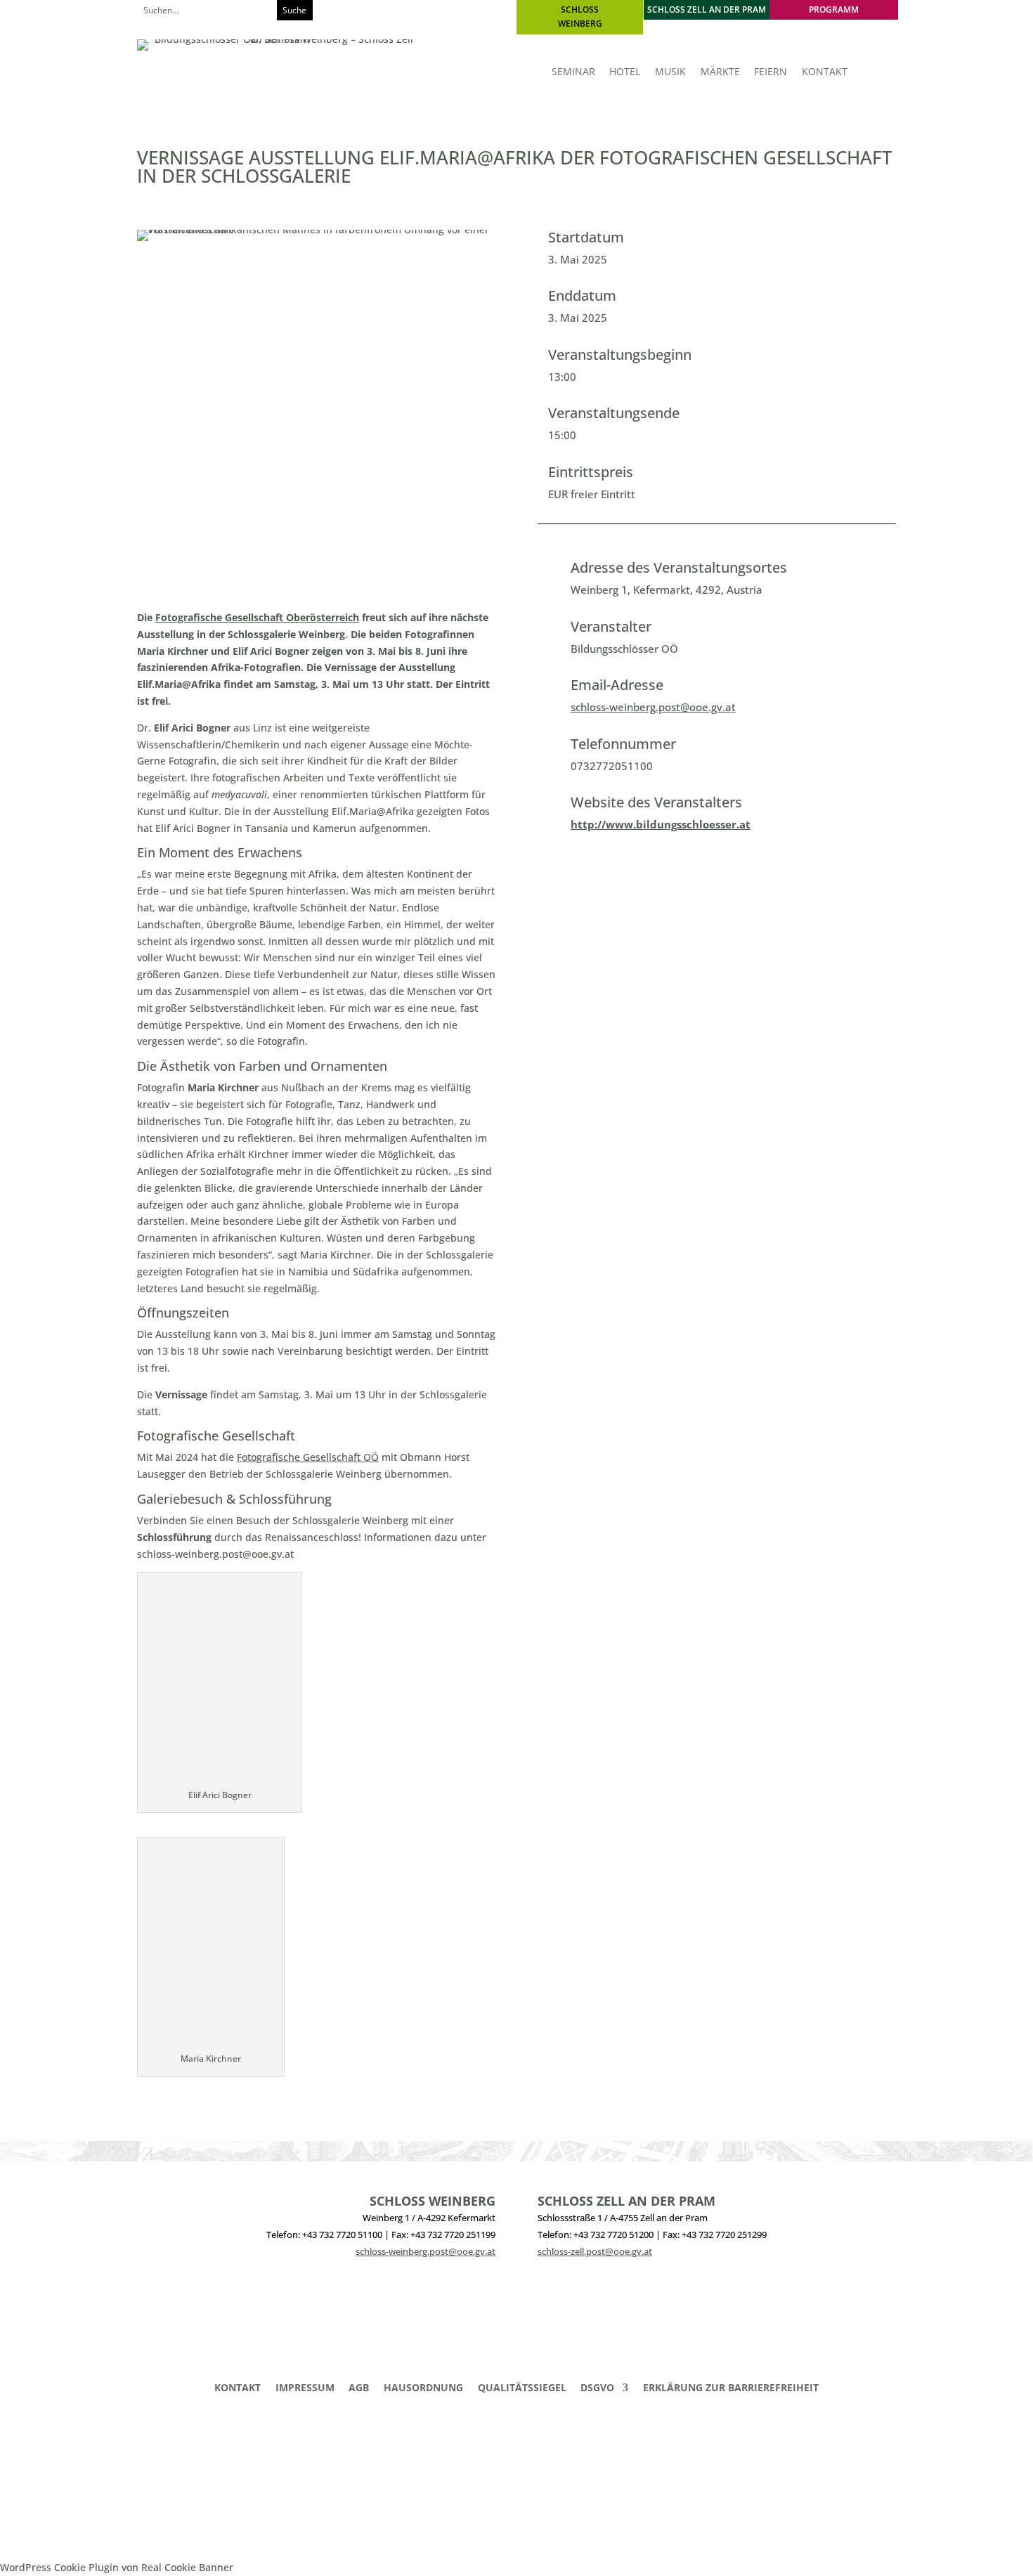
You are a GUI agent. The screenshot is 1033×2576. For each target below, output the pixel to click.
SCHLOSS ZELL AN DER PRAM (707, 9)
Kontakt (238, 2388)
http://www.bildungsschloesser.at (661, 824)
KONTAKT (825, 72)
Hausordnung (423, 2388)
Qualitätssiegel (522, 2388)
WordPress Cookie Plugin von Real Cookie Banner (117, 2567)
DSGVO (597, 2388)
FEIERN (771, 72)
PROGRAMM (834, 9)
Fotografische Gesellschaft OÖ (308, 1457)
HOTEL (625, 72)
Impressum (305, 2388)
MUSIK (670, 72)
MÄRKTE (720, 72)
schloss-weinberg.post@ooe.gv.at (653, 707)
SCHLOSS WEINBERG (580, 17)
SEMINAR (573, 72)
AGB (359, 2388)
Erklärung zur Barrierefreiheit (731, 2388)
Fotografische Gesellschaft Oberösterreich (257, 617)
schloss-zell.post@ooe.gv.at (595, 2251)
